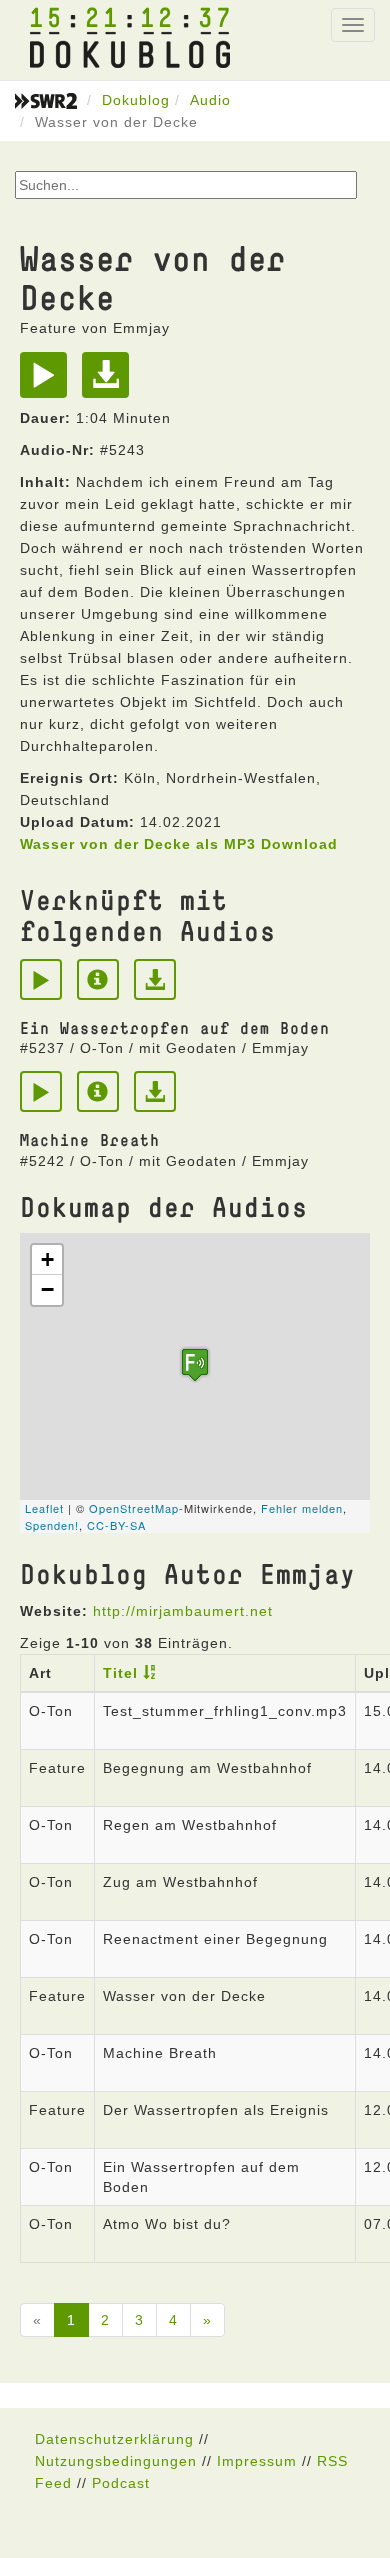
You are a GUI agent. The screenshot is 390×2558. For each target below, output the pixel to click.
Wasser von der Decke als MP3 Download (179, 844)
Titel (120, 1673)
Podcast (121, 2483)
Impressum (257, 2461)
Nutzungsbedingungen (116, 2461)
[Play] (48, 382)
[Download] (110, 382)
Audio (210, 100)
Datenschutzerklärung (114, 2439)
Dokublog (136, 100)
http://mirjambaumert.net (183, 1611)
